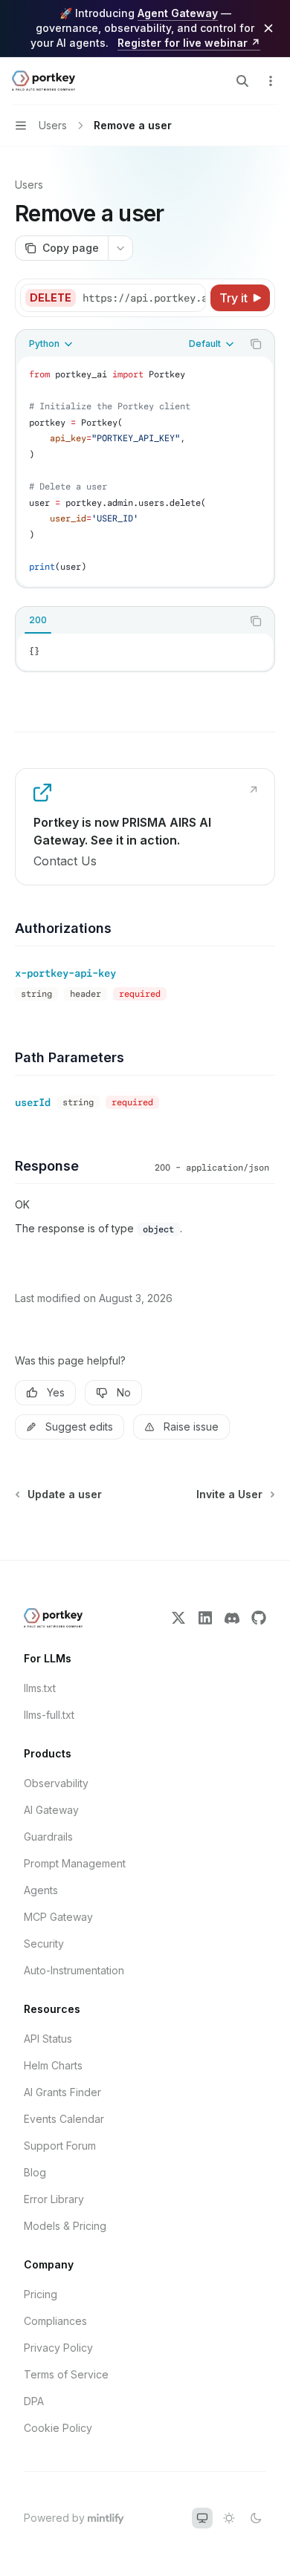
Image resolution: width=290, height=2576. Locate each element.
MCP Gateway (58, 1917)
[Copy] (192, 298)
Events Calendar (64, 2119)
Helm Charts (53, 2065)
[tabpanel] (145, 652)
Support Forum (60, 2146)
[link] (145, 827)
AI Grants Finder (62, 2092)
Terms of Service (66, 2374)
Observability (56, 1783)
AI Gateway (51, 1810)
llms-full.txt (49, 1715)
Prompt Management (75, 1863)
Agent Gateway (178, 13)
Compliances (55, 2321)
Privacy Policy (58, 2348)
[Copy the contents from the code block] (256, 344)
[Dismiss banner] (268, 28)
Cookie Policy (58, 2428)
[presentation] (144, 298)
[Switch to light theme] (229, 2518)
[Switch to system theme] (202, 2518)
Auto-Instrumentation (74, 1970)
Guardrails (48, 1837)
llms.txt (40, 1688)
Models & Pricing (65, 2226)
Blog (35, 2172)
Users (29, 185)
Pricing (41, 2294)
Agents (41, 1890)
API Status (48, 2039)
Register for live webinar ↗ (189, 43)
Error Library (54, 2199)
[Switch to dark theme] (256, 2518)
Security (44, 1944)
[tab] (38, 620)
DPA (34, 2401)
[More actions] (271, 81)
